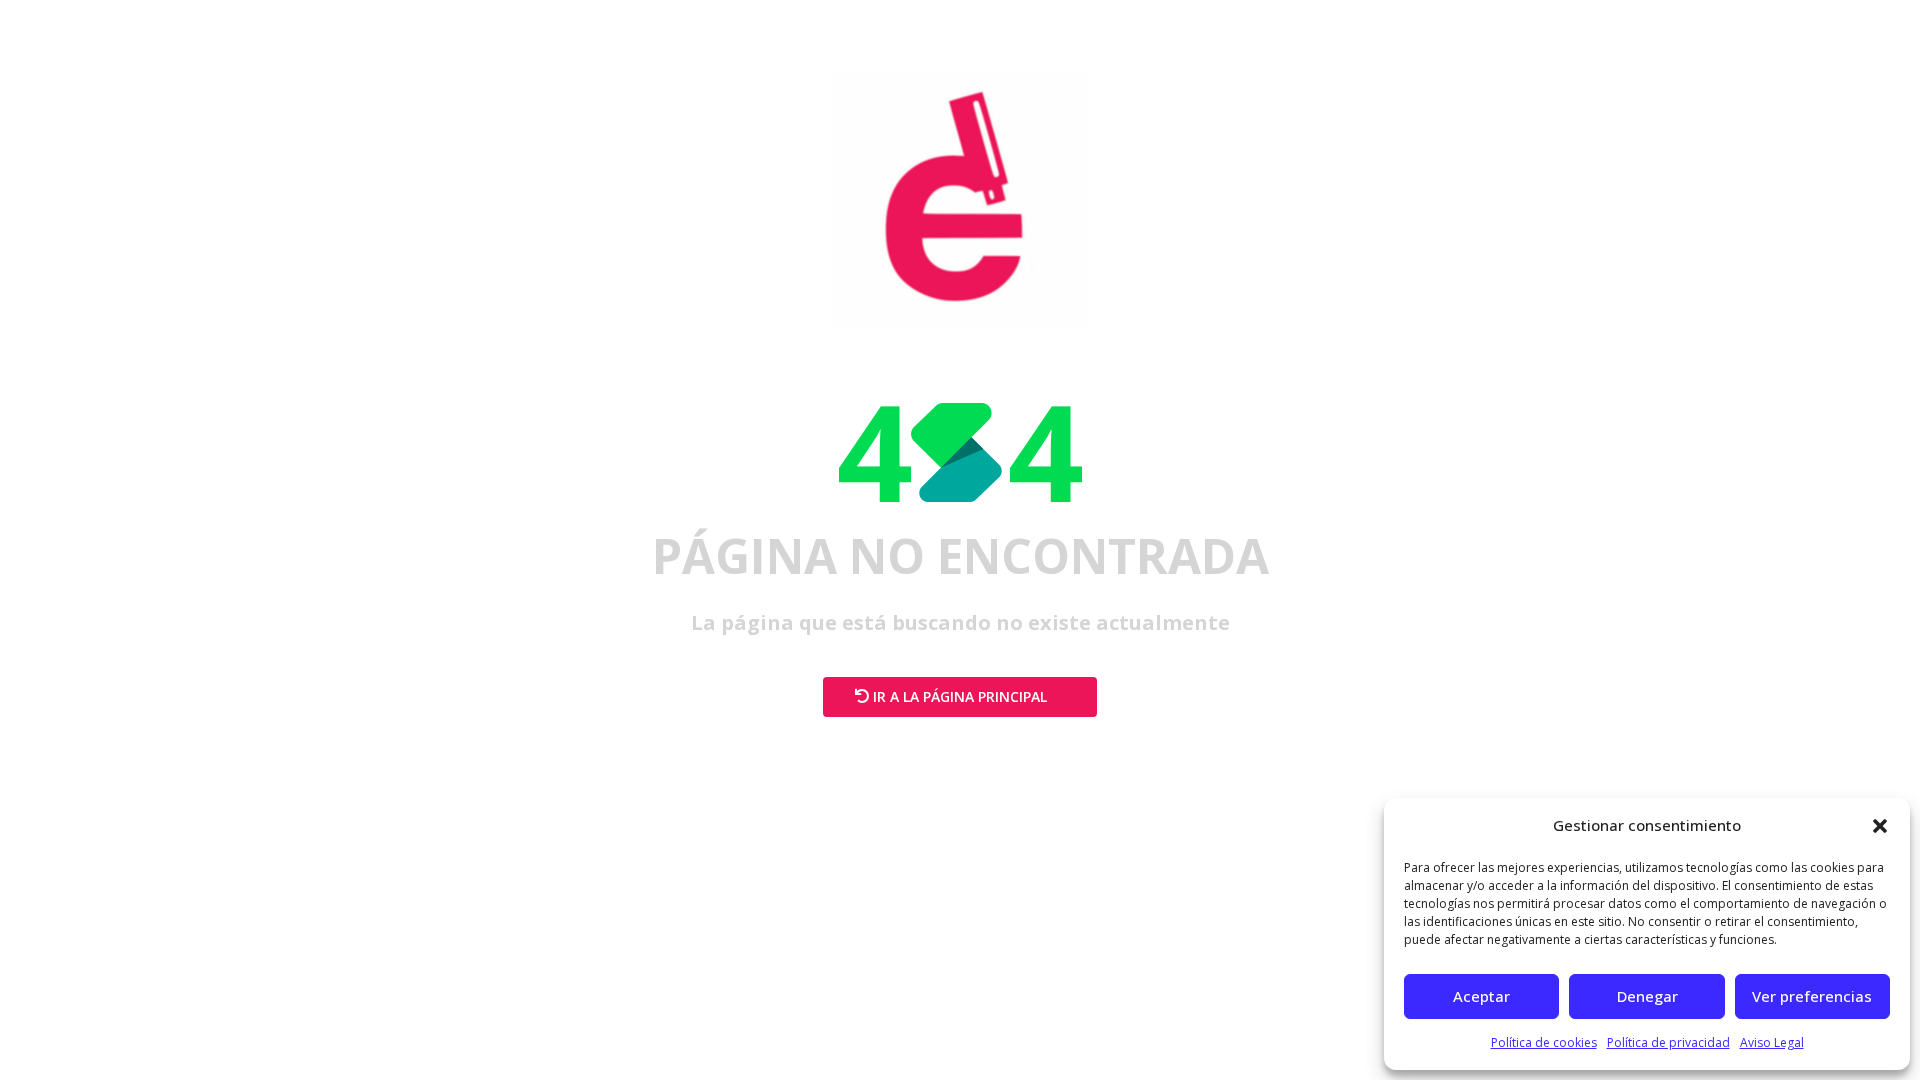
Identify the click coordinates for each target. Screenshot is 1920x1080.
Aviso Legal (1772, 1042)
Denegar (1647, 996)
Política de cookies (1544, 1042)
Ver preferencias (1812, 996)
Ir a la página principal (960, 696)
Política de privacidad (1668, 1042)
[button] (1880, 826)
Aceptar (1481, 996)
